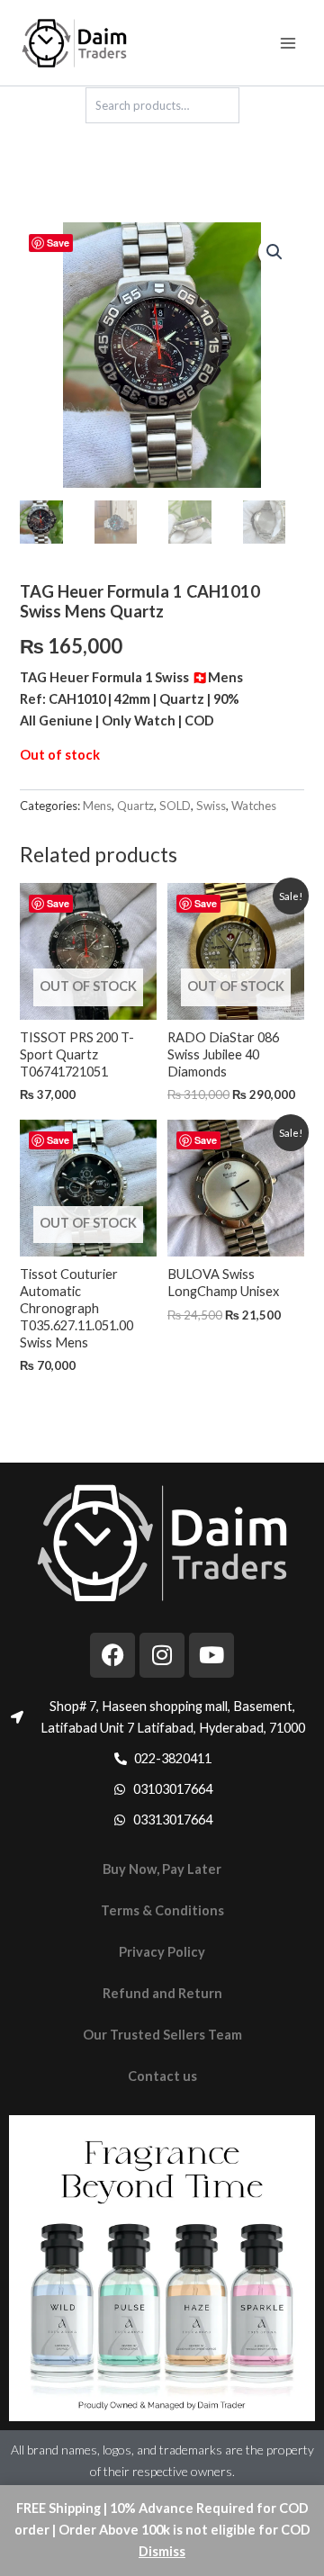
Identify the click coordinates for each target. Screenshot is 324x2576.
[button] (274, 252)
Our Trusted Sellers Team (162, 2035)
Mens (97, 806)
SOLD (175, 806)
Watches (254, 806)
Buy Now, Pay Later (162, 1869)
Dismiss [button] (162, 2551)
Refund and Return (162, 1993)
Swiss (211, 806)
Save (58, 243)
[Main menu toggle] (288, 42)
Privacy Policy (162, 1952)
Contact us (162, 2076)
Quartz (135, 806)
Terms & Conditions (162, 1910)
